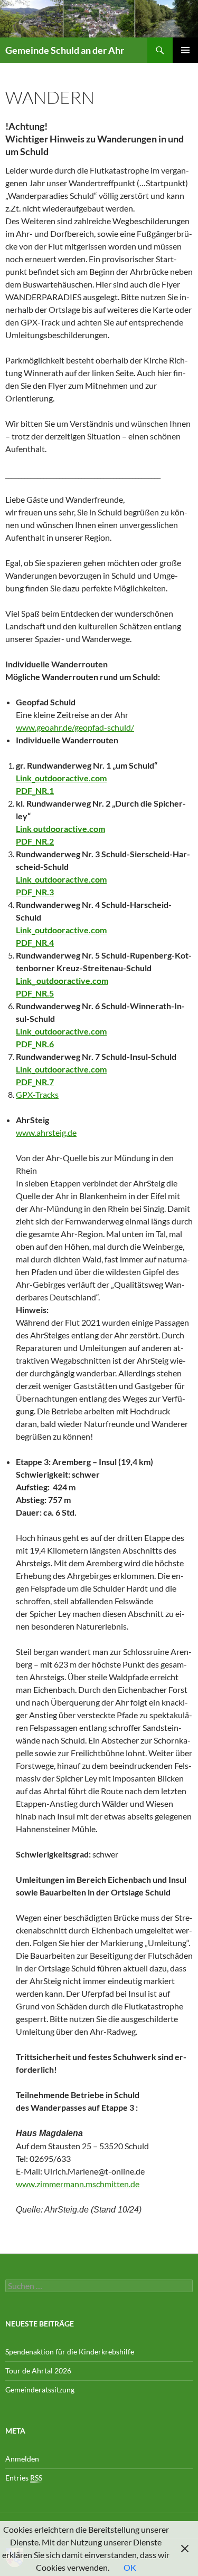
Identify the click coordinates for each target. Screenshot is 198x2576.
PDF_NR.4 (35, 942)
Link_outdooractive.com (61, 778)
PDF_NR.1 (35, 791)
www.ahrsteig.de (46, 1132)
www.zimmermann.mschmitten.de (78, 2184)
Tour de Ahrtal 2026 (38, 2371)
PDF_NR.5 (35, 993)
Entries (24, 2478)
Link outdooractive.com (60, 829)
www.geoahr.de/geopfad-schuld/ (75, 727)
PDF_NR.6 (35, 1044)
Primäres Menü (185, 50)
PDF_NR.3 (35, 892)
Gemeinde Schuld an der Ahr (65, 50)
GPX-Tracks (37, 1094)
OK (130, 2567)
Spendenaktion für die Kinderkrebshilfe (70, 2352)
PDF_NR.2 (35, 841)
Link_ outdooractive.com (62, 980)
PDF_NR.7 (35, 1082)
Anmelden (22, 2459)
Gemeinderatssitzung (41, 2390)
